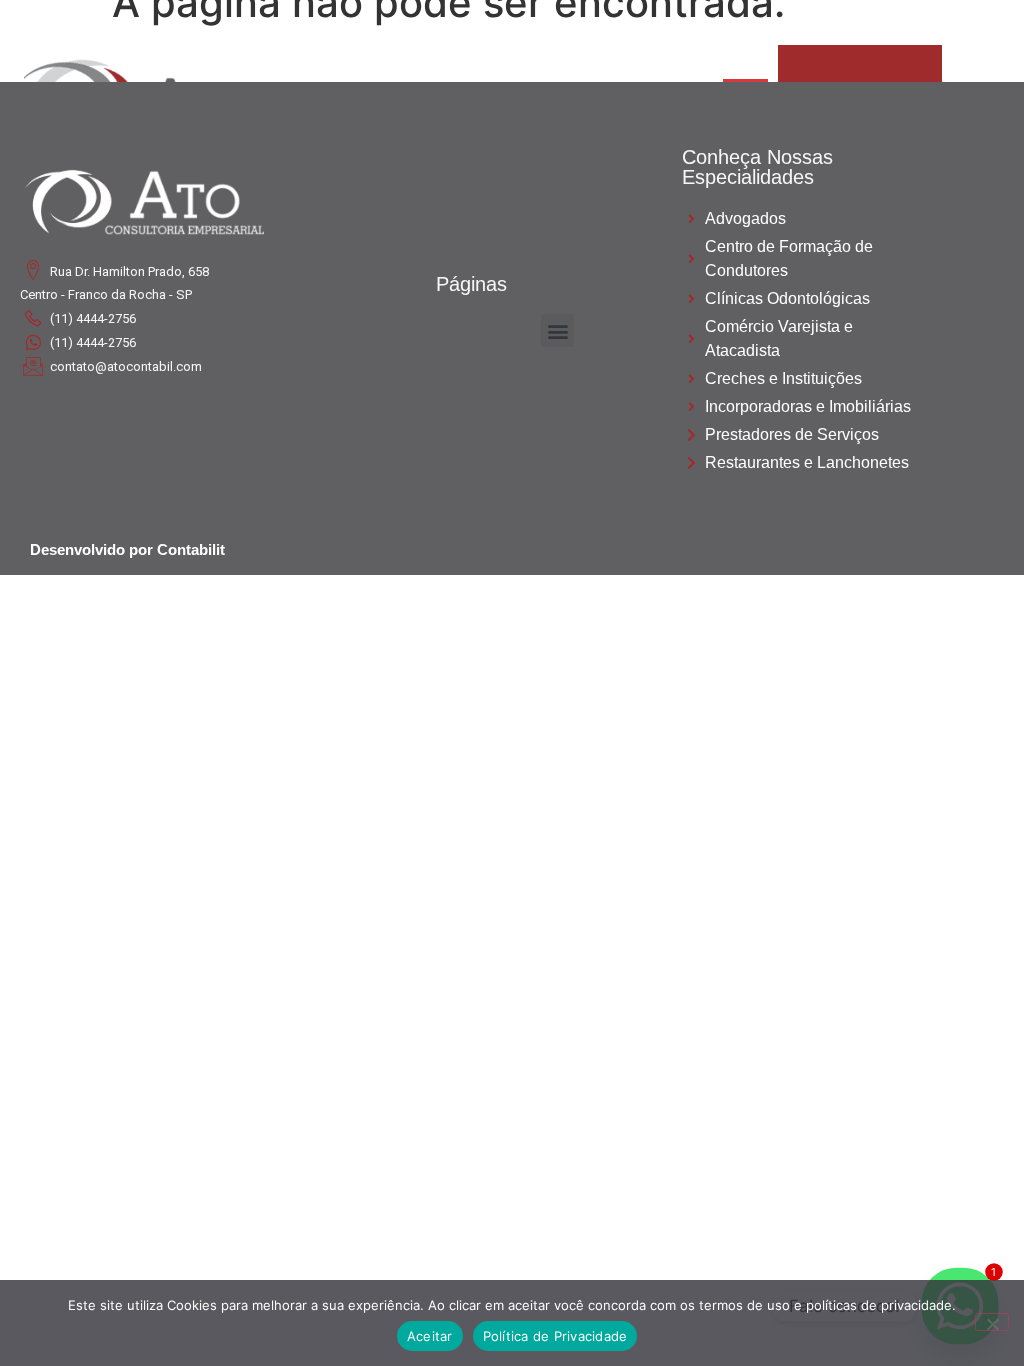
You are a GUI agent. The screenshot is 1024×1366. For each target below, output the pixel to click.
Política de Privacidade (555, 1336)
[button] (557, 330)
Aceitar (430, 1336)
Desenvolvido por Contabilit (127, 549)
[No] (992, 1322)
